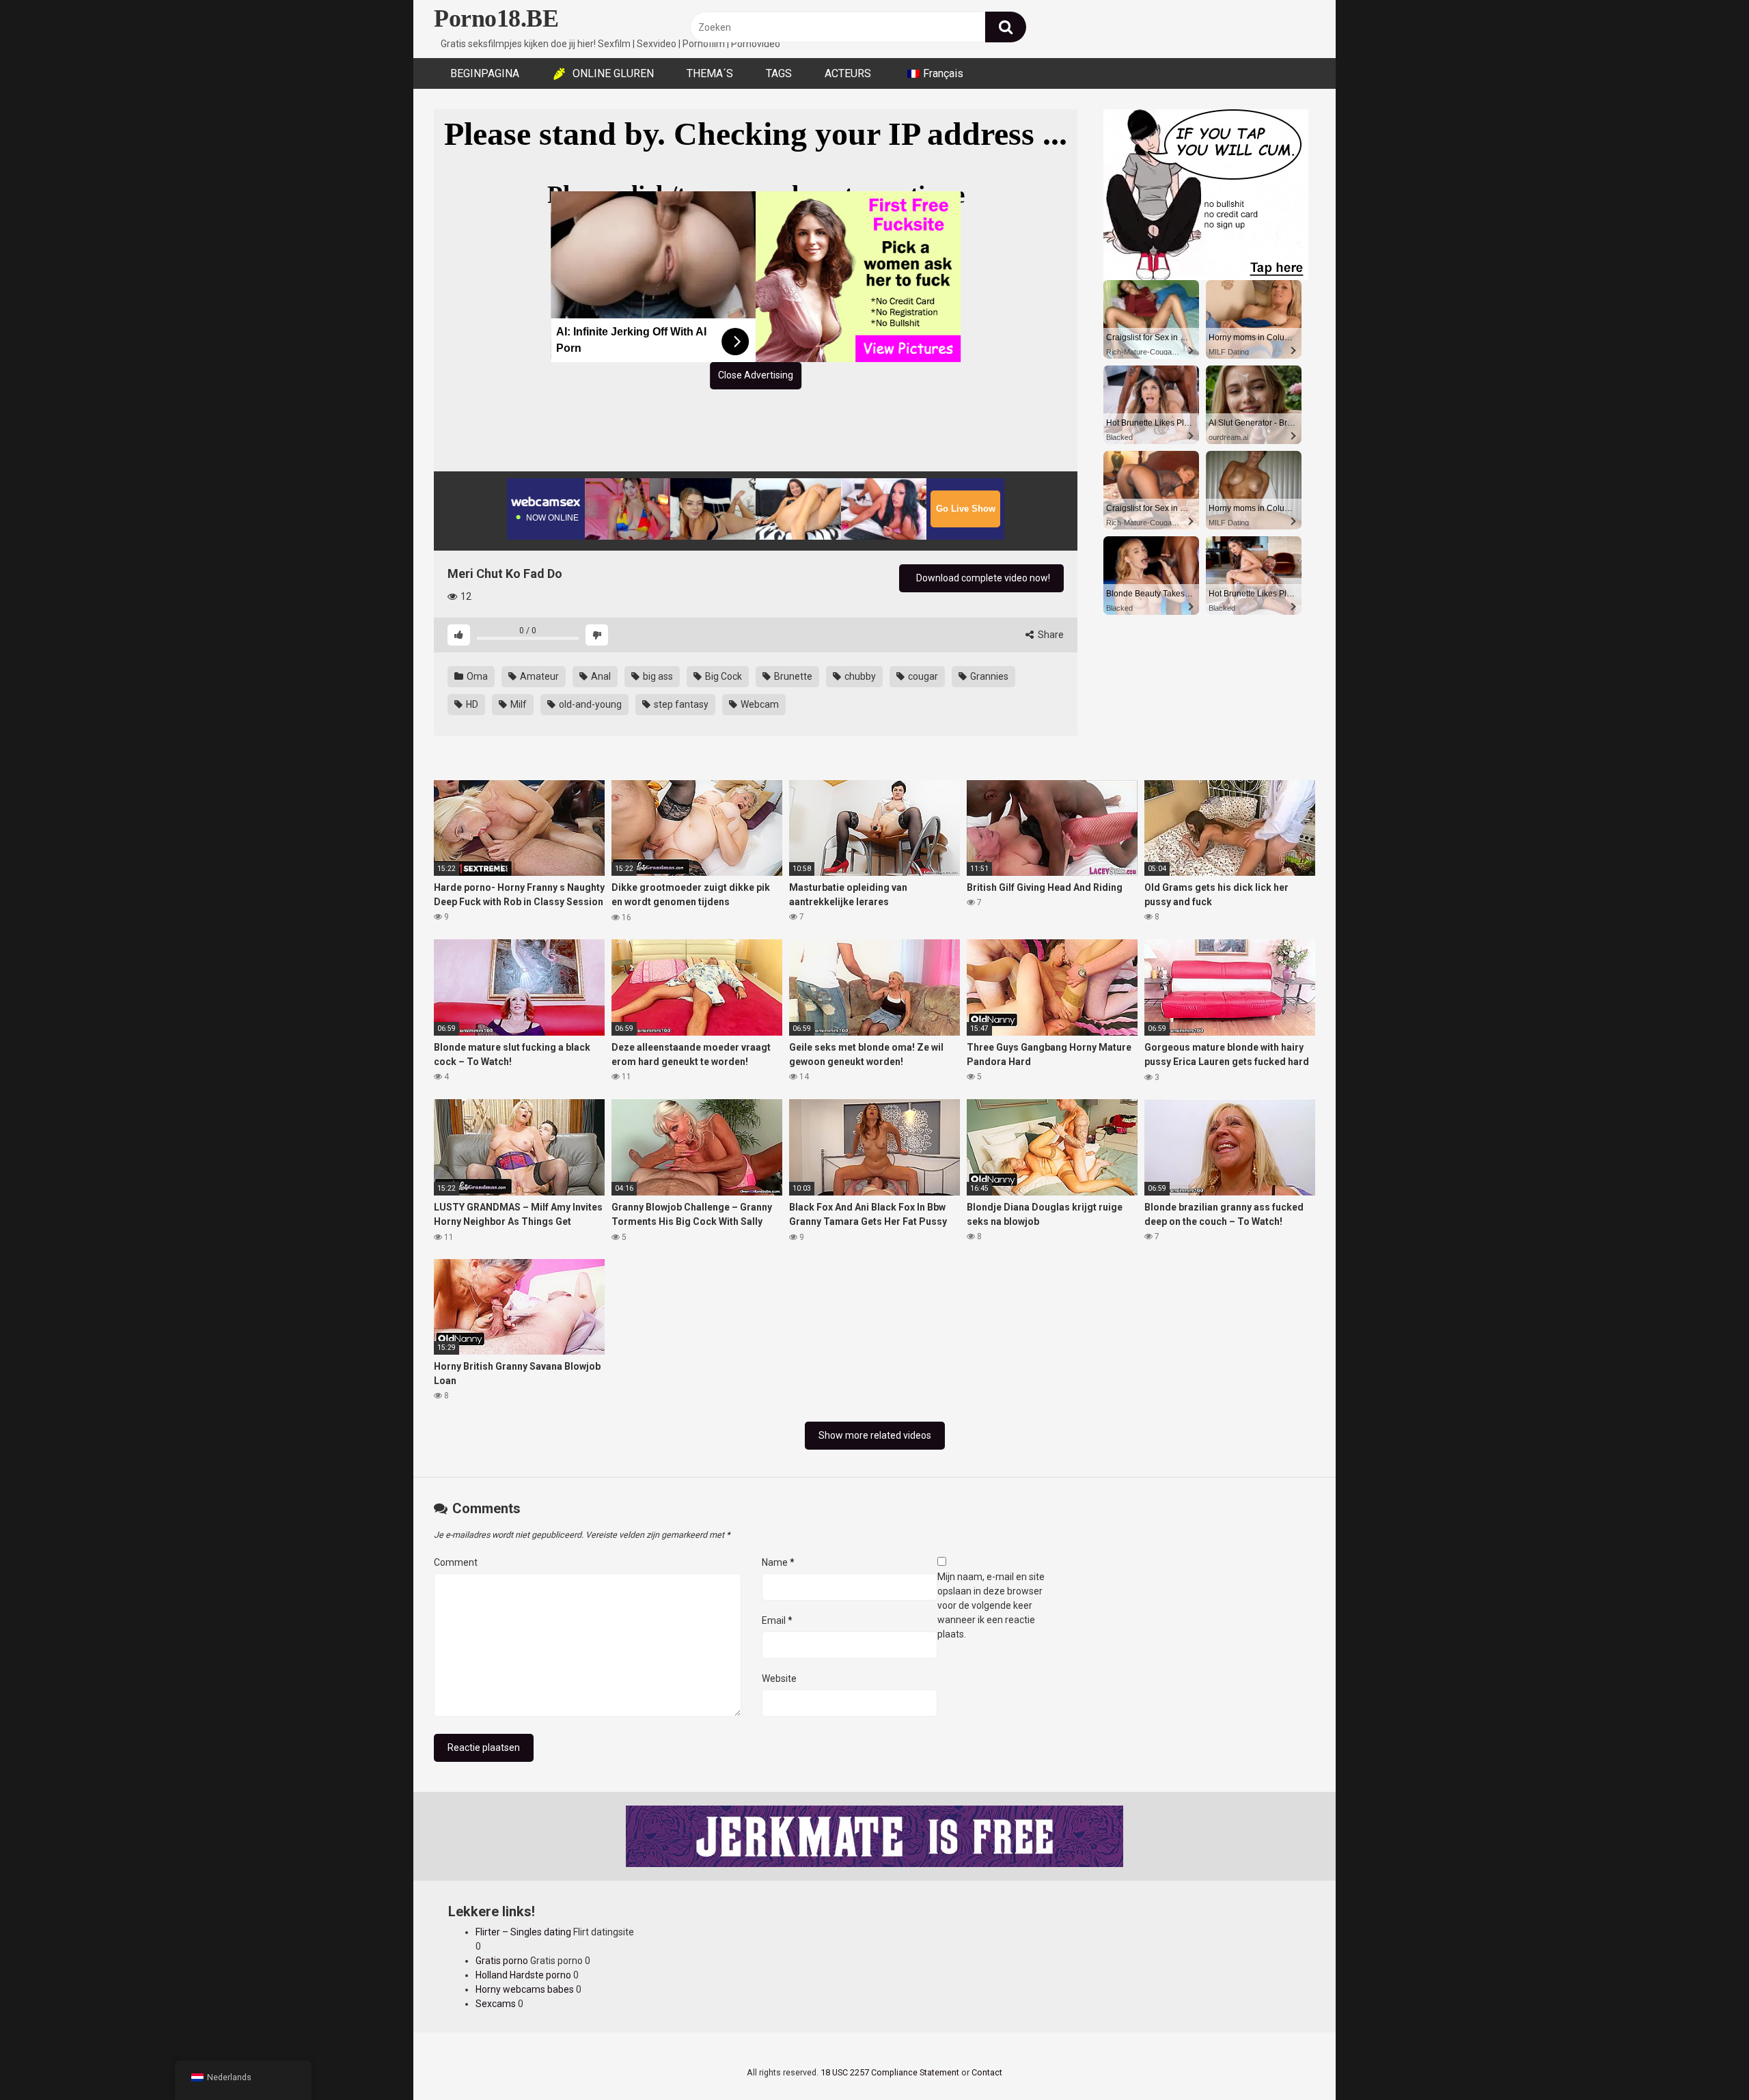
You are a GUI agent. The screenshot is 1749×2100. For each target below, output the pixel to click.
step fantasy (680, 704)
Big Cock (722, 676)
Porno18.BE (496, 18)
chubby (859, 676)
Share (1050, 635)
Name (778, 1562)
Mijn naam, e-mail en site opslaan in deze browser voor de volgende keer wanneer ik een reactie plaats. (991, 1605)
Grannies (988, 676)
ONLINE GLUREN (613, 73)
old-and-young (589, 704)
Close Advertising (756, 375)
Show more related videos (875, 1435)
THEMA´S (710, 73)
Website (779, 1678)
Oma (476, 676)
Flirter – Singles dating (523, 1932)
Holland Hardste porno (523, 1975)
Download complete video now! (982, 578)
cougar (922, 676)
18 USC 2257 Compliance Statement (890, 2072)
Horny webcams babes (525, 1989)
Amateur (538, 676)
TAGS (779, 73)
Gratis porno (502, 1961)
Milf (518, 704)
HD (471, 704)
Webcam (759, 704)
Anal (600, 676)
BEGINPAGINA (485, 73)
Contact (987, 2072)
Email (777, 1620)
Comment (456, 1562)
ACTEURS (848, 73)
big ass (657, 676)
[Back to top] (1703, 2059)
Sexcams (496, 2004)
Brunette (792, 676)
